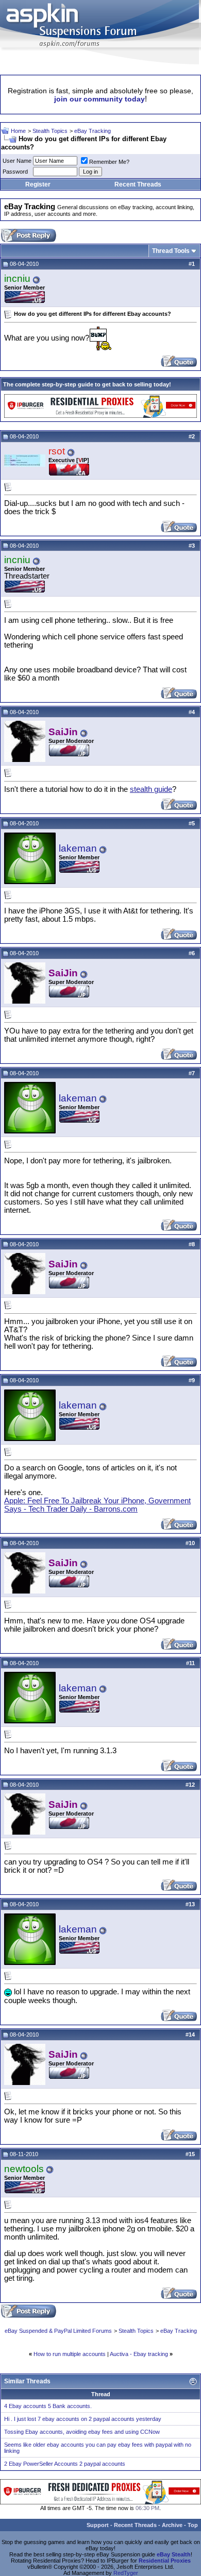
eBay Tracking (93, 131)
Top (193, 2525)
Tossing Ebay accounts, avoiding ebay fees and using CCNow (82, 2432)
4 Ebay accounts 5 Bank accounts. (48, 2406)
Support (98, 2525)
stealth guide (151, 789)
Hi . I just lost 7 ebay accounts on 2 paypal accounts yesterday (83, 2419)
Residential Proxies (165, 2561)
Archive (172, 2525)
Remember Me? (109, 162)
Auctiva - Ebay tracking (139, 2354)
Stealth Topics (50, 131)
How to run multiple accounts (70, 2354)
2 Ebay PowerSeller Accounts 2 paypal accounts (65, 2464)
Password (15, 172)
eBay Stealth (174, 2554)
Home (18, 131)
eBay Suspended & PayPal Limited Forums (58, 2331)
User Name (17, 161)
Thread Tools (171, 251)
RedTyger (126, 2573)
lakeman (78, 848)
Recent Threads (138, 184)
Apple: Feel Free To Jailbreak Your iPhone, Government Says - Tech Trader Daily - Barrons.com (97, 1505)
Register (38, 184)
